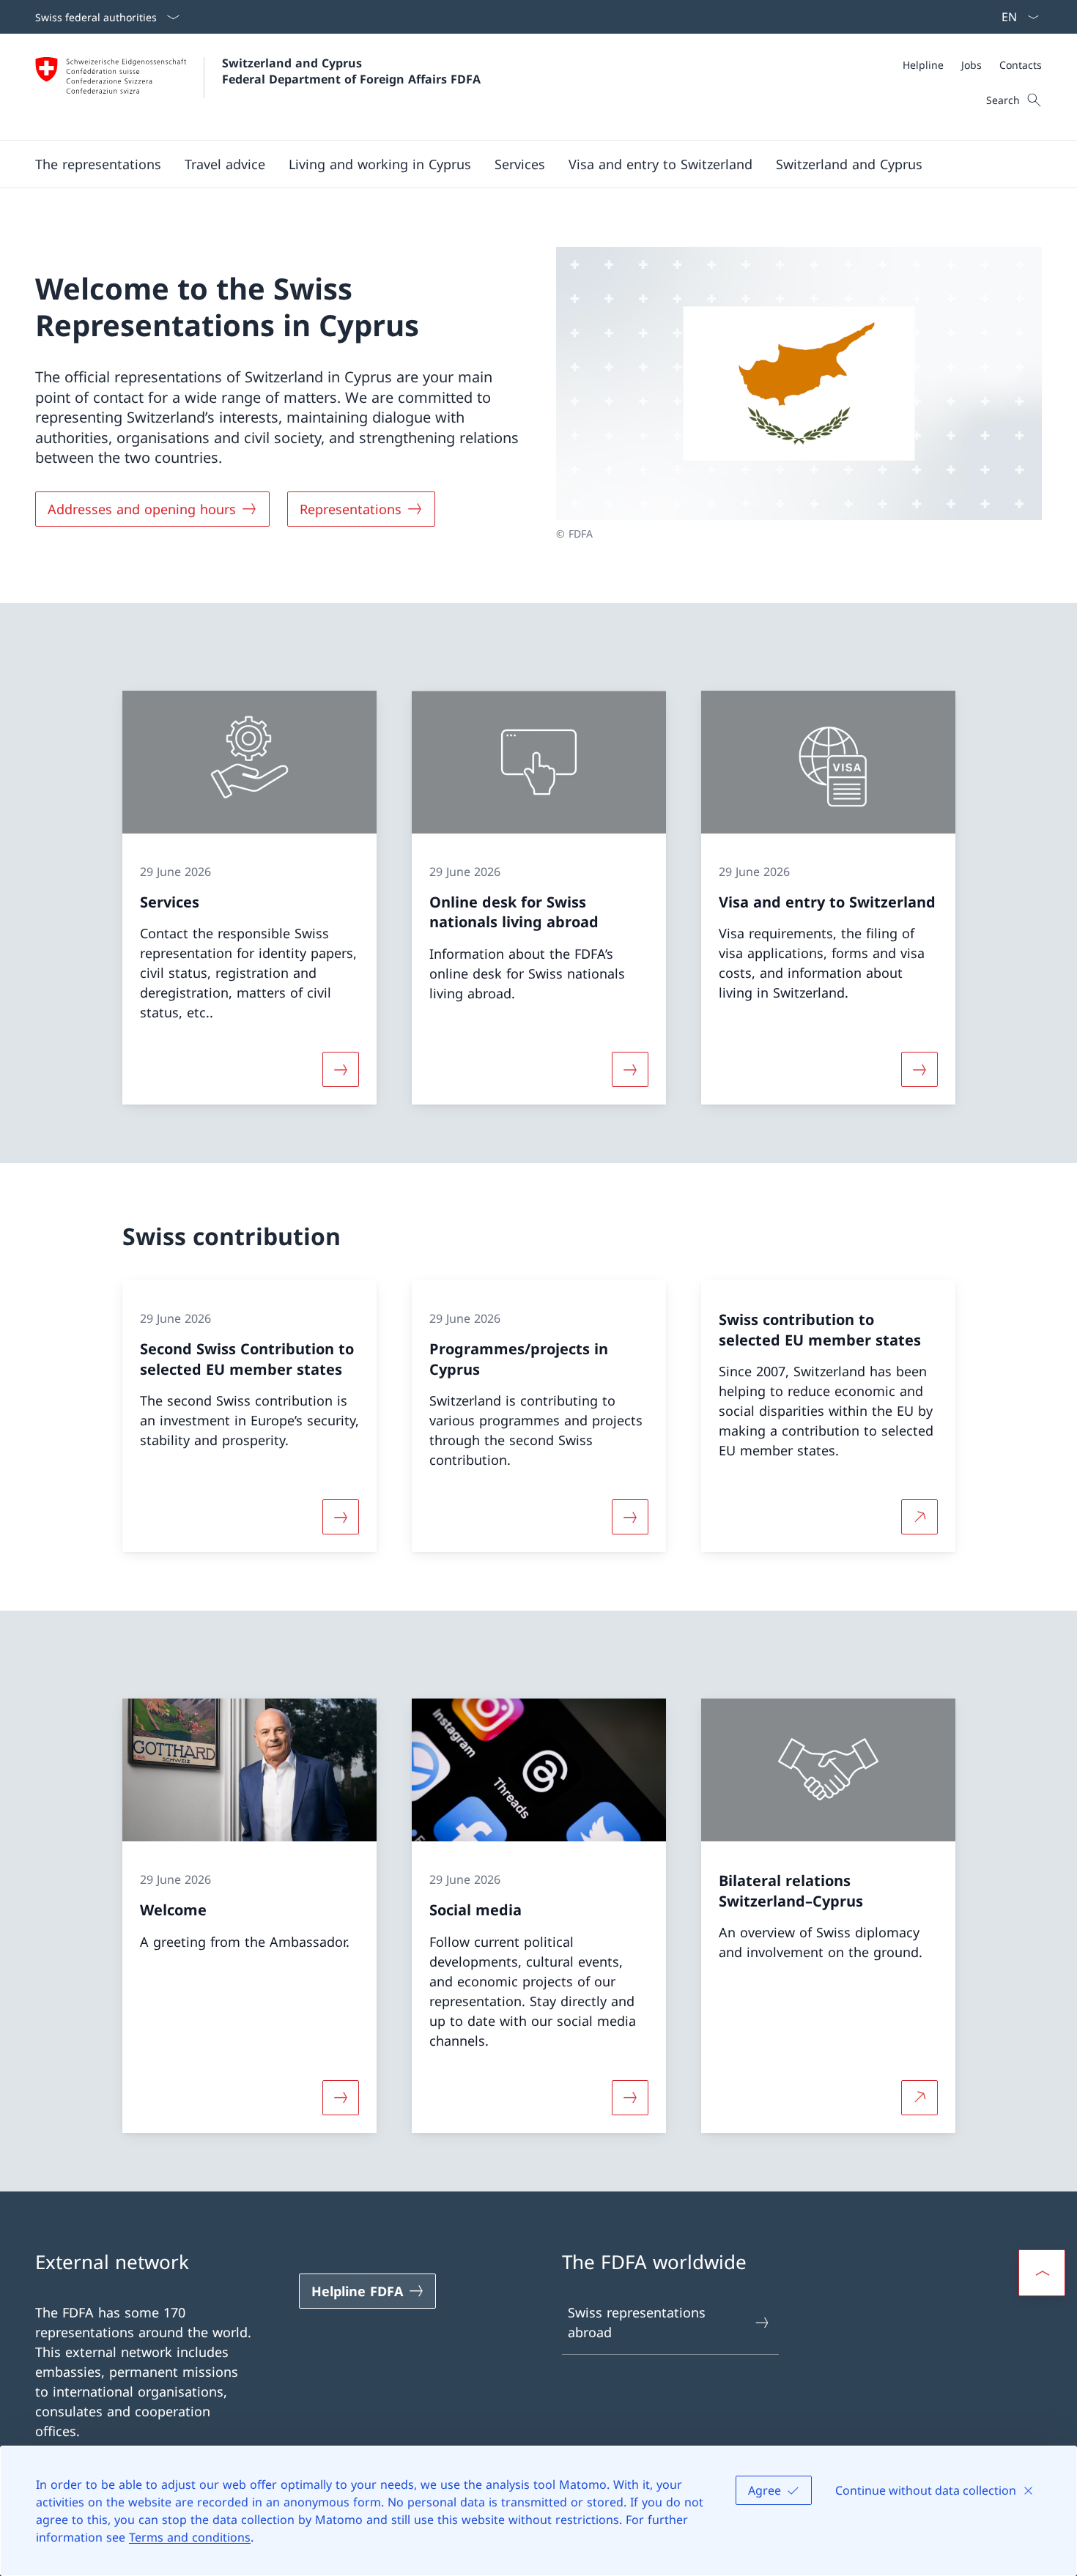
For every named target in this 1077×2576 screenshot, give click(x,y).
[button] (98, 164)
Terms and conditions (190, 2537)
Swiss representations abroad (637, 2322)
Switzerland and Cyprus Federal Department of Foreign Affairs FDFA (351, 71)
